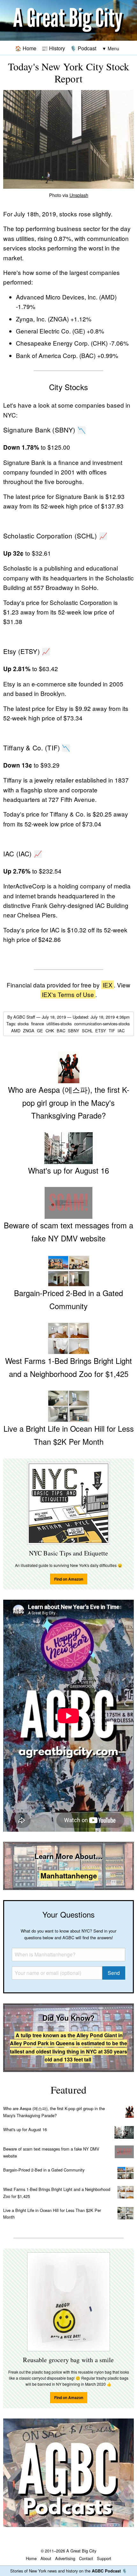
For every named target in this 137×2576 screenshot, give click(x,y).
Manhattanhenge (69, 1876)
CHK (50, 1031)
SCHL (88, 1031)
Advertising (65, 2558)
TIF (112, 1031)
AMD (16, 1031)
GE (41, 1031)
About (46, 2558)
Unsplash (79, 195)
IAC (122, 1031)
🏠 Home (26, 48)
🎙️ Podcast (83, 48)
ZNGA (29, 1031)
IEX (108, 985)
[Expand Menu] (111, 49)
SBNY (74, 1031)
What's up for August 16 (25, 2129)
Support (104, 2558)
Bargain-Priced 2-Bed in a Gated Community (44, 2170)
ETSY (101, 1031)
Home (31, 2558)
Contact (86, 2558)
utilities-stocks (60, 1024)
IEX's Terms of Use (68, 994)
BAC (62, 1031)
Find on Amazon (69, 1579)
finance (38, 1024)
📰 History (53, 48)
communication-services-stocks (103, 1024)
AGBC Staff (24, 1017)
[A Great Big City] (68, 21)
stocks (24, 1024)
